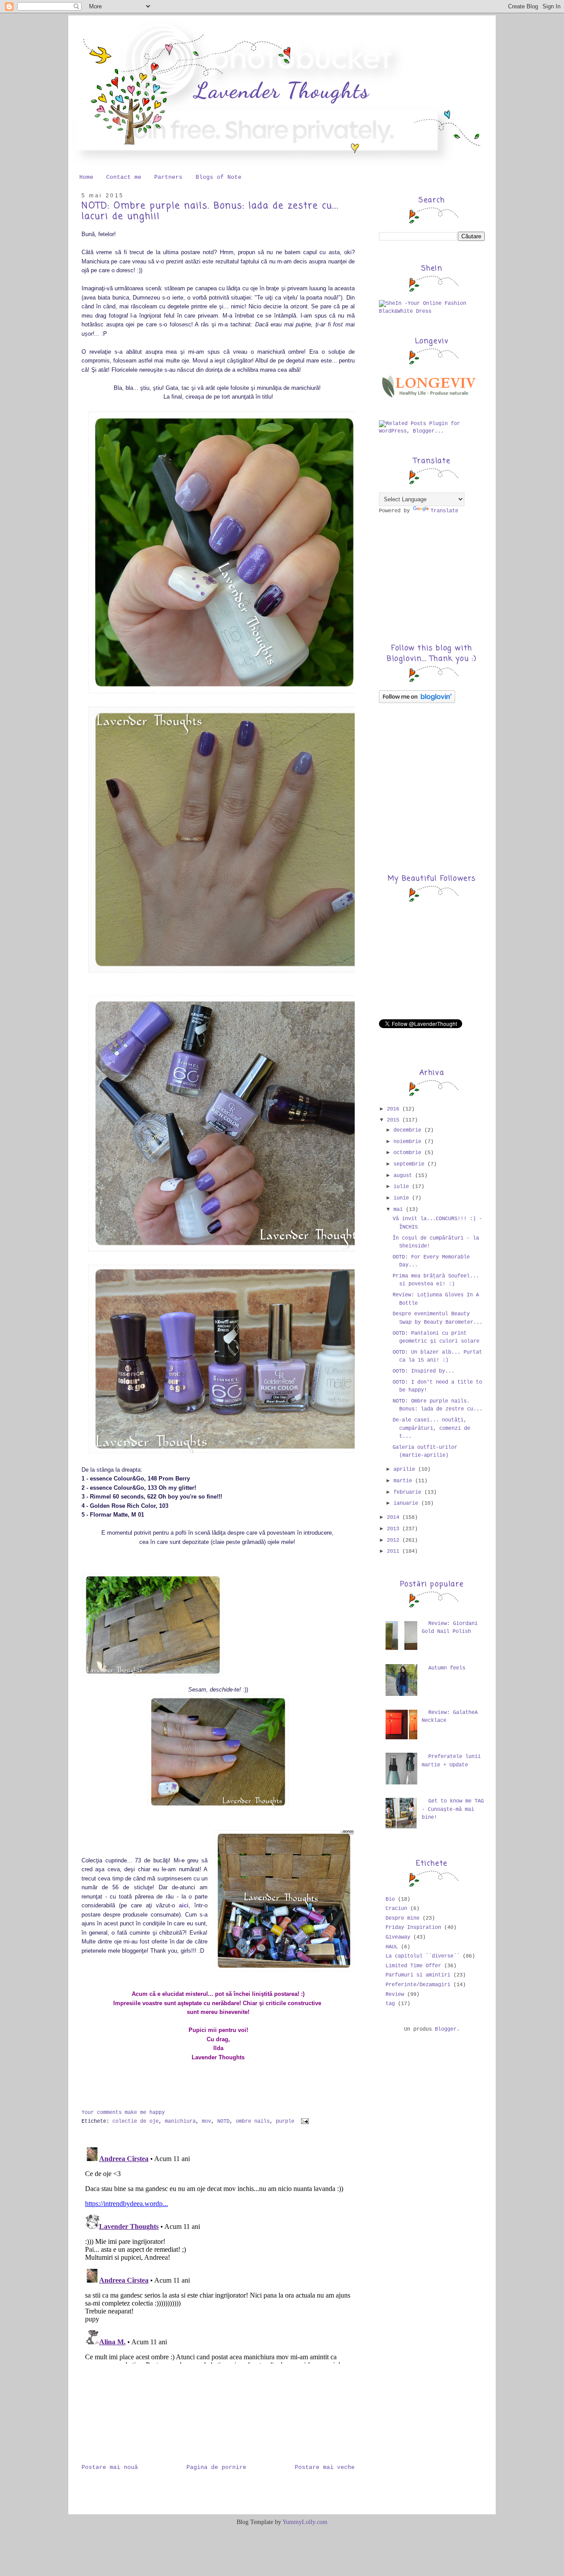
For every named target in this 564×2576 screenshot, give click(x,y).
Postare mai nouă (110, 2467)
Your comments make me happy (123, 2113)
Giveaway (398, 1937)
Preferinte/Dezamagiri (418, 1985)
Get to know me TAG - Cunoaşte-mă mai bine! (453, 1809)
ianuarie (407, 1503)
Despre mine (403, 1918)
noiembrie (409, 1142)
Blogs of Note (219, 177)
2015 (395, 1120)
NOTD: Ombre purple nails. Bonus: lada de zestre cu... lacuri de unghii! (210, 211)
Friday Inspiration (413, 1928)
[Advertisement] (126, 2410)
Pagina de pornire (216, 2467)
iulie (403, 1187)
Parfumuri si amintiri (418, 1975)
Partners (168, 177)
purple (285, 2121)
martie (404, 1481)
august (404, 1176)
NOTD (223, 2121)
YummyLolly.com (305, 2522)
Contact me (124, 177)
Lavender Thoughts (282, 90)
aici (184, 1905)
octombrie (409, 1153)
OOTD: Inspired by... (423, 1371)
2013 (395, 1529)
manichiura (180, 2121)
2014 (395, 1517)
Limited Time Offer (413, 1966)
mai (400, 1210)
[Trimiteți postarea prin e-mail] (304, 2121)
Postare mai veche (325, 2467)
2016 (395, 1109)
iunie (403, 1198)
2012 (395, 1540)
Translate (444, 511)
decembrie (409, 1130)
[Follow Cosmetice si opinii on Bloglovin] (417, 702)
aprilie (406, 1469)
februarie (409, 1492)
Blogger (446, 2029)
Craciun (396, 1909)
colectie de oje (135, 2121)
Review (395, 1995)
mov (206, 2121)
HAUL (392, 1947)
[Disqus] (218, 2254)
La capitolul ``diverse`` (423, 1956)
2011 (395, 1551)
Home (86, 177)
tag (390, 2004)
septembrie (410, 1164)
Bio (390, 1899)
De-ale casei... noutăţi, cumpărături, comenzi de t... (431, 1428)
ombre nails (253, 2121)
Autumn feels (447, 1668)
